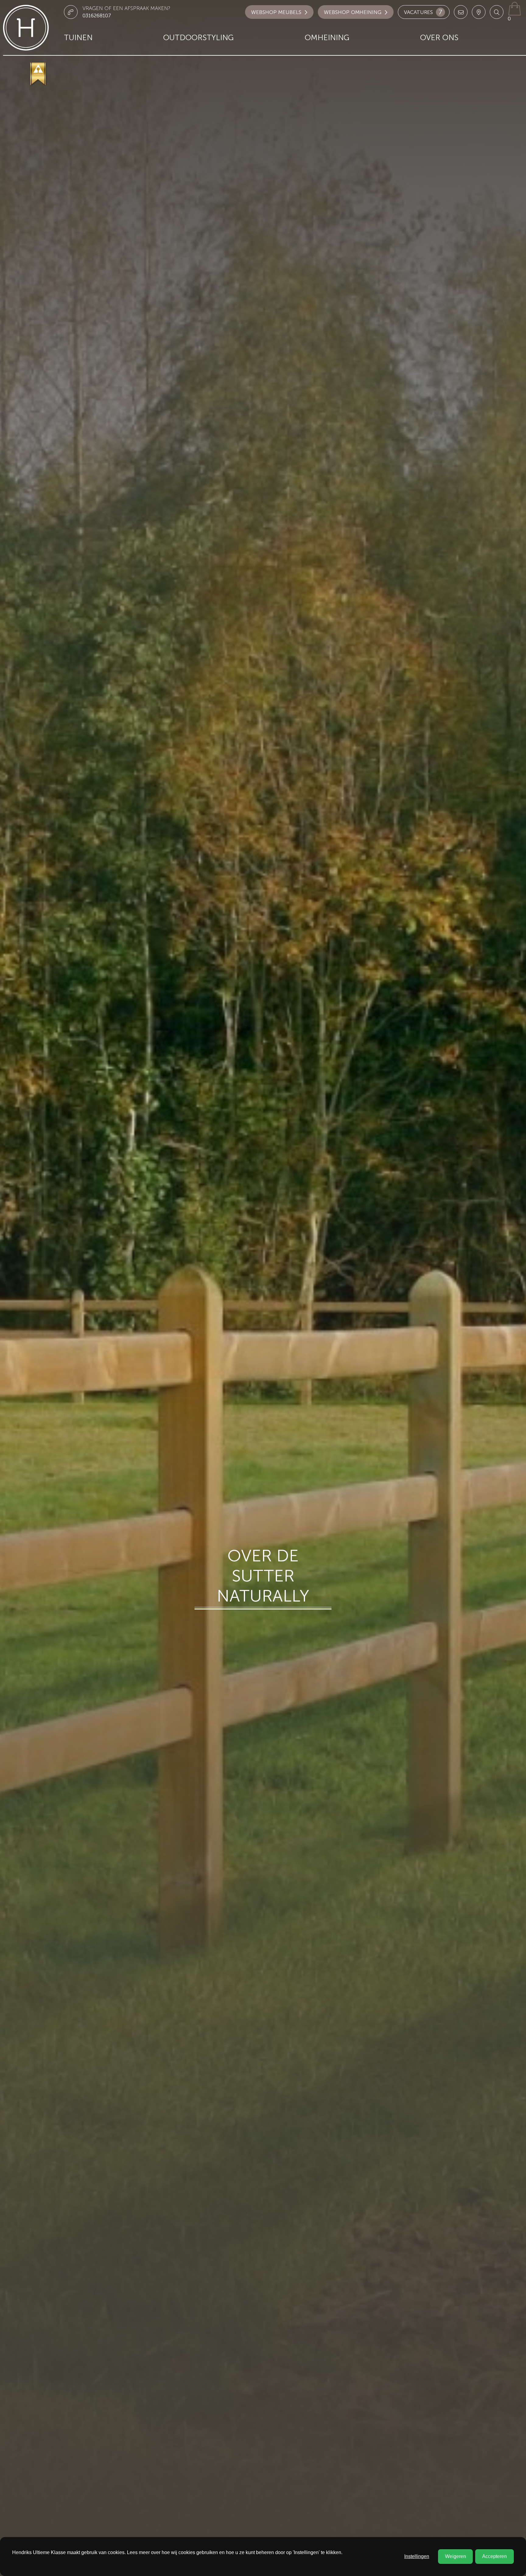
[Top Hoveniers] (39, 74)
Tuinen (78, 38)
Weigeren (456, 2556)
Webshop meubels (276, 12)
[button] (497, 12)
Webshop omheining (353, 12)
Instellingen (417, 2556)
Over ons (439, 38)
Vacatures (423, 12)
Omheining (327, 38)
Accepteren (494, 2556)
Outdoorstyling (198, 38)
